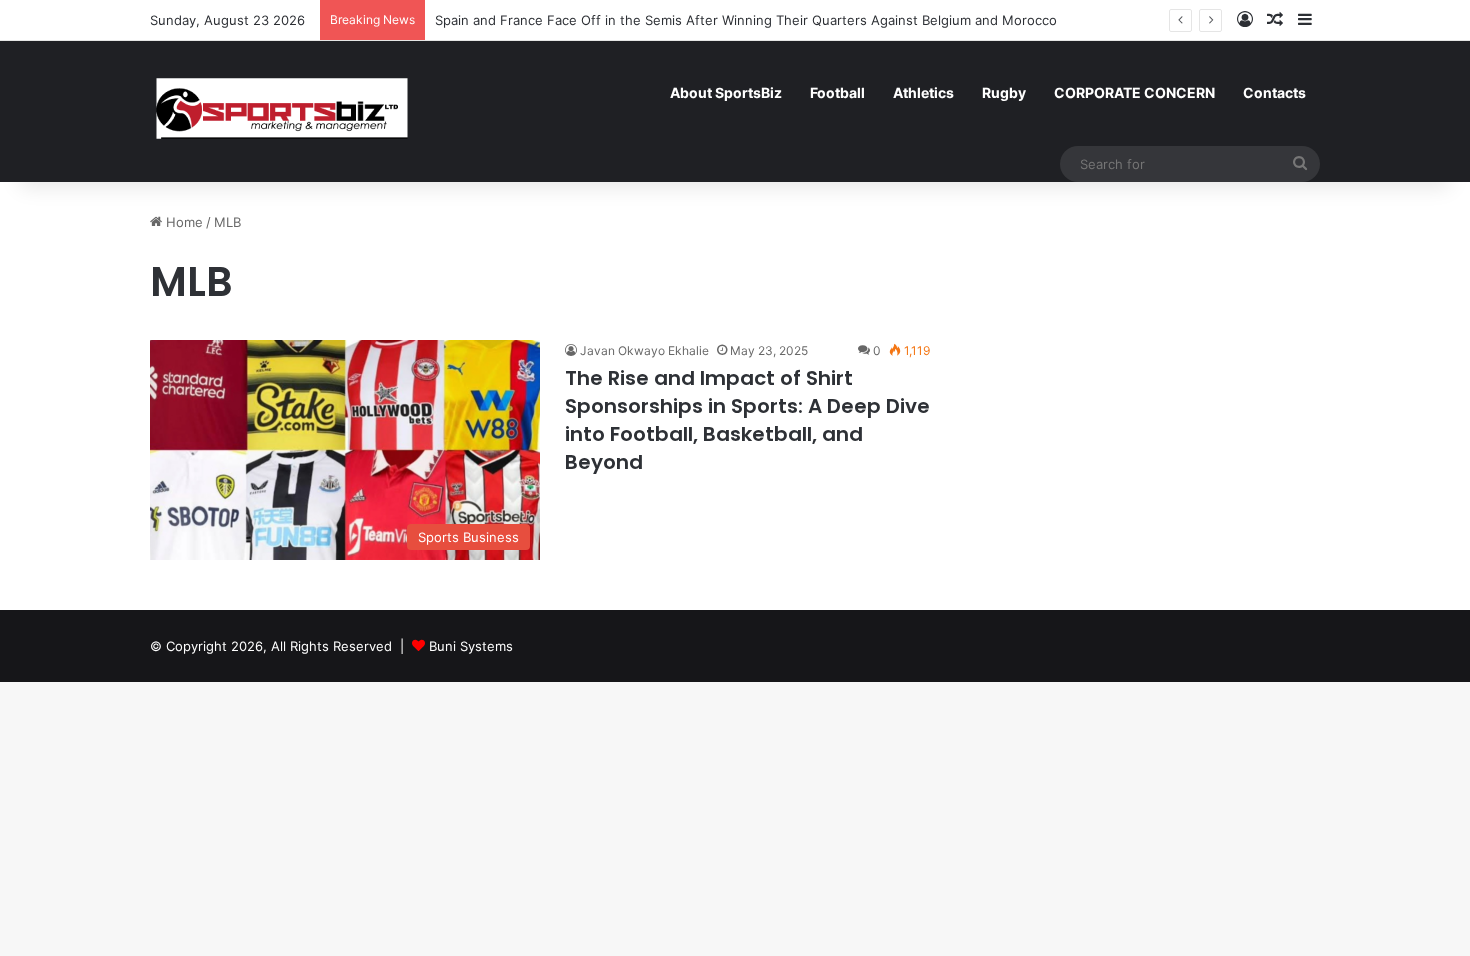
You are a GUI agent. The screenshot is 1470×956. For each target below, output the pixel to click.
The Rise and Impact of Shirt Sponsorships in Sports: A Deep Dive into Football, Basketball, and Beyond (747, 420)
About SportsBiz (726, 92)
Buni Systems (471, 646)
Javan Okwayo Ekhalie (644, 350)
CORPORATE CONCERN (1134, 92)
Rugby (1004, 92)
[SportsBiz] (281, 111)
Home (182, 222)
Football (837, 92)
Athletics (923, 92)
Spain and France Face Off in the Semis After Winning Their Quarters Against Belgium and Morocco (746, 20)
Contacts (1274, 92)
